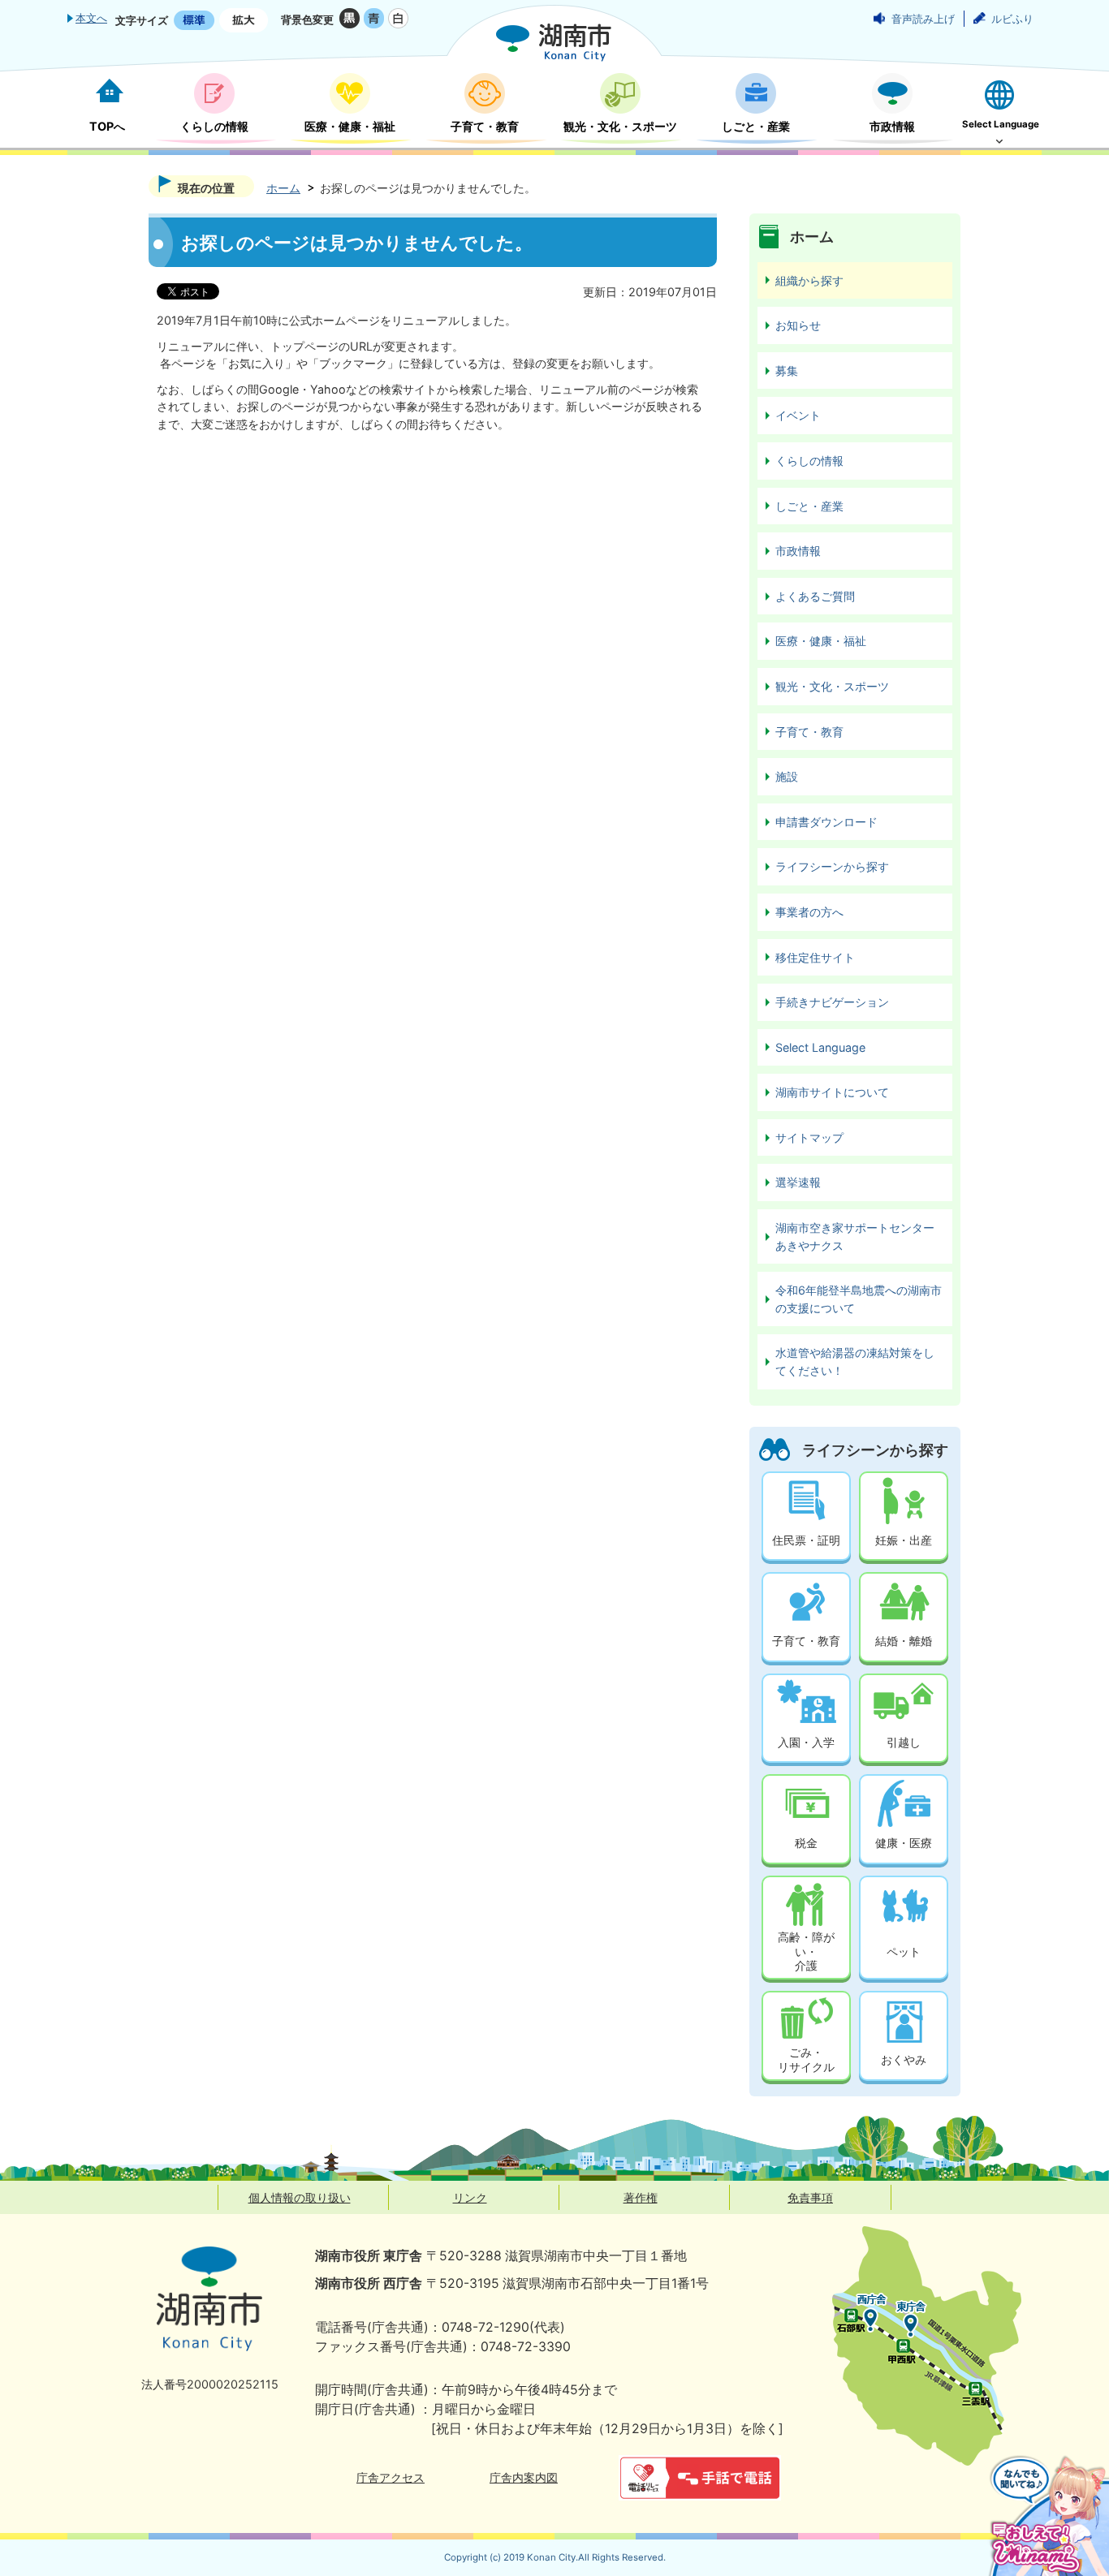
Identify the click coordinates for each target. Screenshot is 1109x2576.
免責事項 (810, 2197)
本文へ (91, 18)
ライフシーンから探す (832, 866)
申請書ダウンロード (826, 822)
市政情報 (798, 551)
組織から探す (809, 280)
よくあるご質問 (815, 596)
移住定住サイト (815, 957)
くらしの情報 (809, 461)
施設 (787, 776)
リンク (470, 2197)
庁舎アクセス (391, 2477)
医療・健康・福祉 (821, 641)
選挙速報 (798, 1182)
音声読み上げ (923, 19)
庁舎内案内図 (524, 2477)
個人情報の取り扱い (300, 2197)
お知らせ (798, 325)
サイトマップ (809, 1137)
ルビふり (1012, 19)
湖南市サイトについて (832, 1092)
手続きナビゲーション (832, 1002)
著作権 (641, 2197)
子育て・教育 (809, 732)
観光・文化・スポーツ (832, 686)
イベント (798, 415)
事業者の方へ (809, 912)
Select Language (820, 1047)
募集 (787, 370)
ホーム (283, 188)
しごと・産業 (809, 506)
